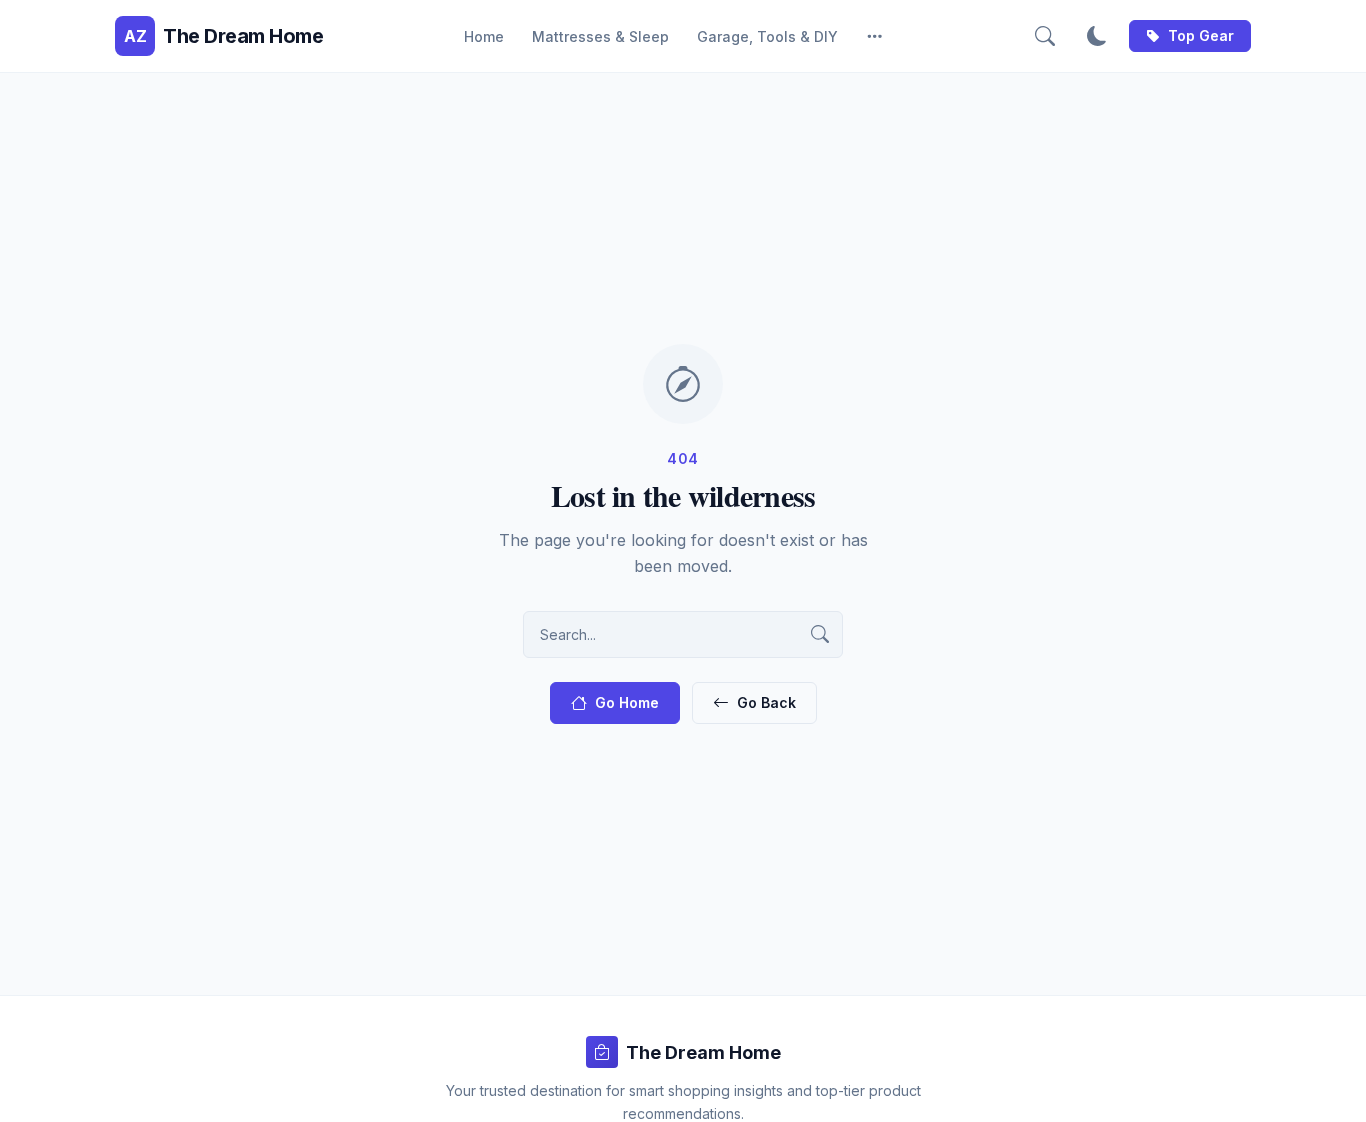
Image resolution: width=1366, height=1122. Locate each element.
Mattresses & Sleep (600, 36)
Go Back (766, 702)
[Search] (1045, 36)
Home (484, 36)
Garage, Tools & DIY (767, 36)
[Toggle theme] (1097, 36)
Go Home (627, 702)
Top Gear (1201, 35)
